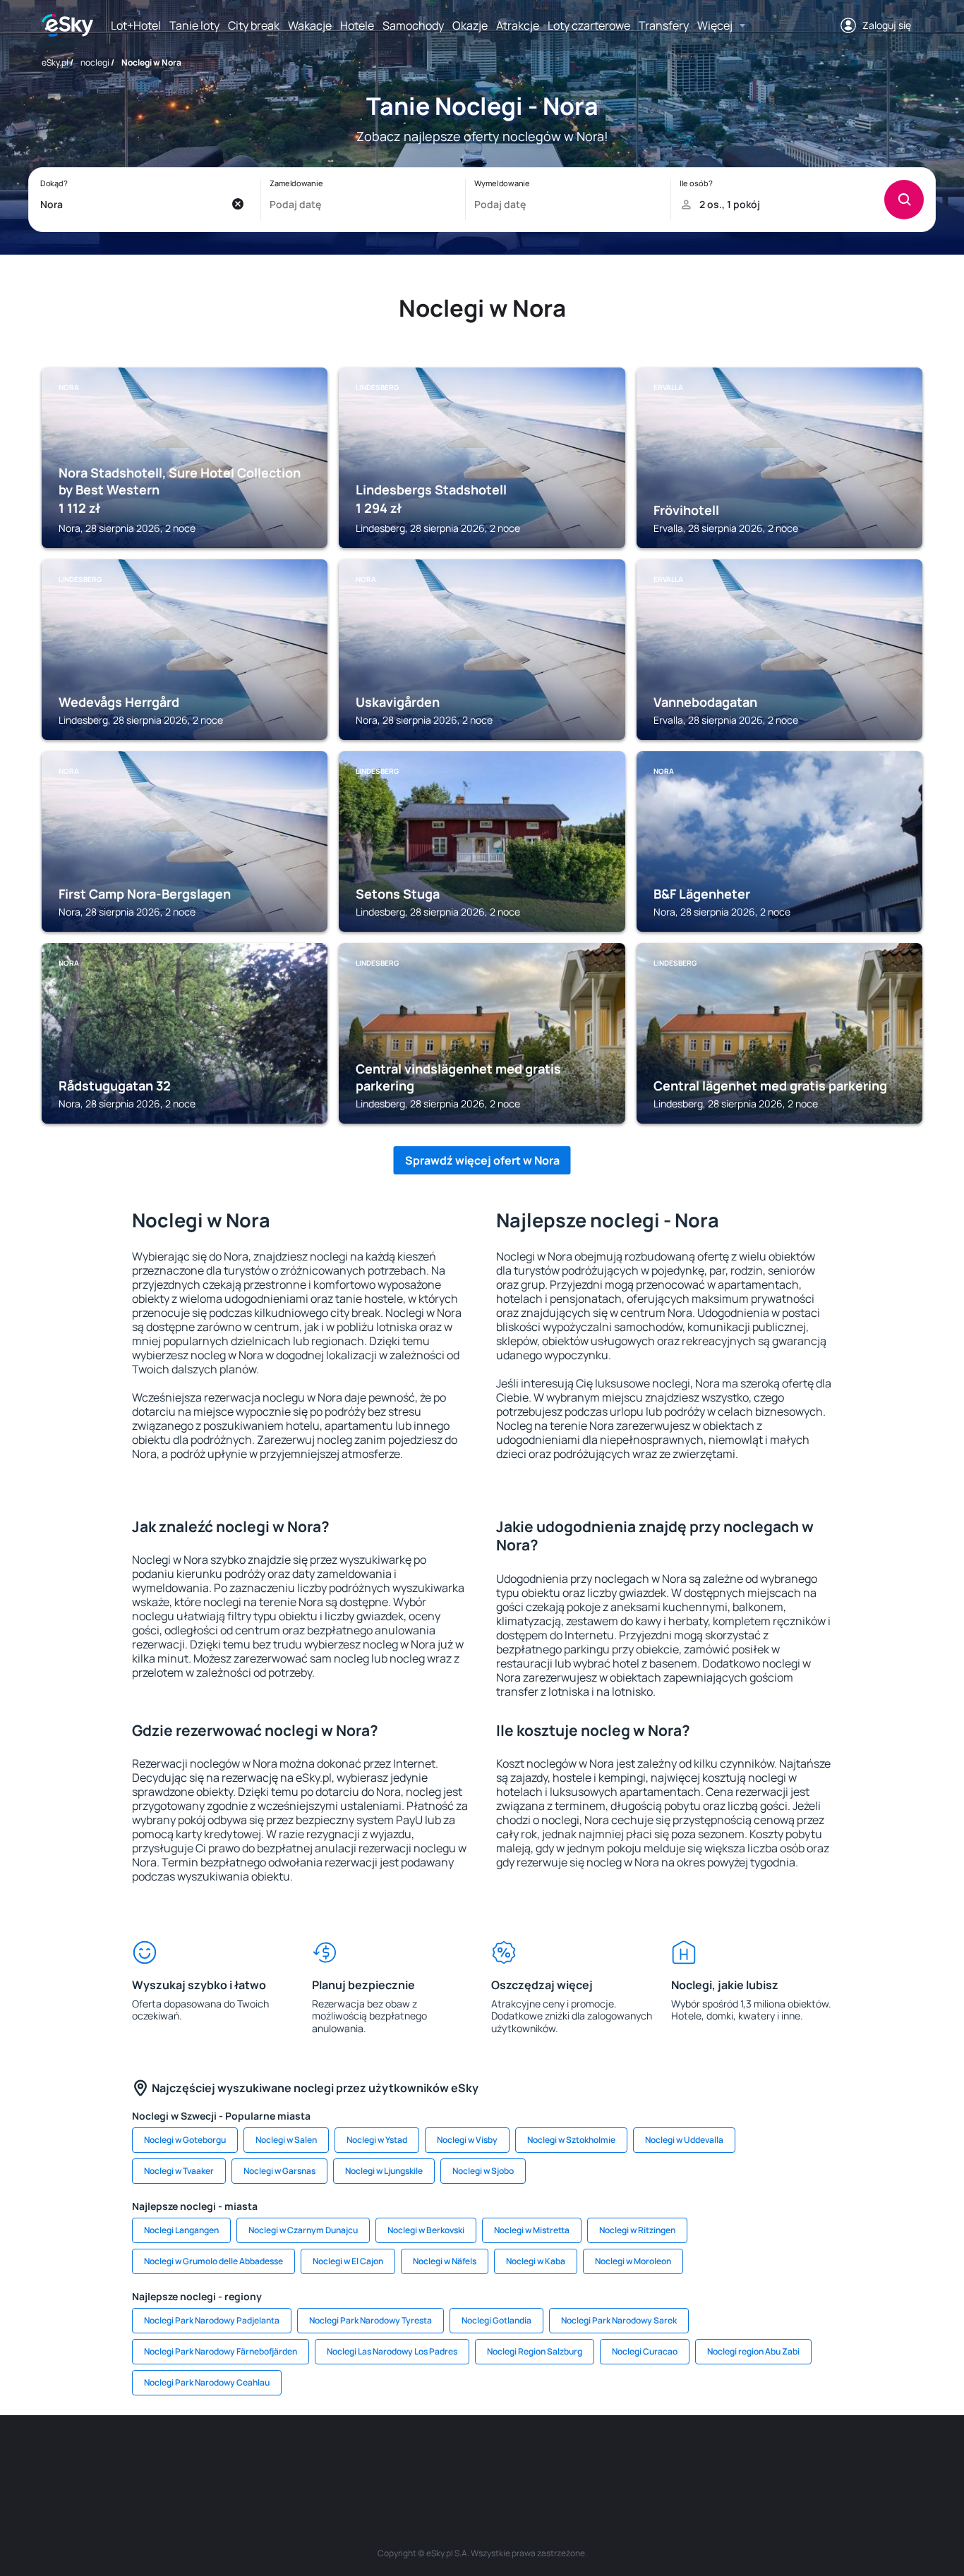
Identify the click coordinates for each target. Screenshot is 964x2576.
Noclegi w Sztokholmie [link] (571, 2140)
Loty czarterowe (589, 25)
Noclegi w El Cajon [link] (348, 2261)
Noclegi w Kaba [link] (536, 2261)
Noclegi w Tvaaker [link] (179, 2171)
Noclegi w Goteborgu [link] (185, 2140)
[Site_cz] (355, 2457)
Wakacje (310, 25)
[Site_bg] (228, 2457)
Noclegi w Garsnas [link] (279, 2171)
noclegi (95, 62)
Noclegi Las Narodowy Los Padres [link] (392, 2351)
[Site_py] (821, 2457)
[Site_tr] (313, 2457)
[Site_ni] (694, 2457)
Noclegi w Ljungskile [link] (384, 2171)
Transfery (664, 25)
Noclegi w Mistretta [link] (532, 2230)
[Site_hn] (778, 2457)
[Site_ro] (186, 2457)
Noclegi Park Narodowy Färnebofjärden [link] (221, 2351)
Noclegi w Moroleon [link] (633, 2261)
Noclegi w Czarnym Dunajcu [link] (303, 2230)
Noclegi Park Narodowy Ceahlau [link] (207, 2382)
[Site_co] (524, 2457)
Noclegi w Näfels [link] (445, 2261)
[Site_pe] (270, 2457)
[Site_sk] (440, 2457)
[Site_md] (397, 2457)
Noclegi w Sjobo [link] (483, 2171)
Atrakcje (518, 25)
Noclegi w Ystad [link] (377, 2140)
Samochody (413, 25)
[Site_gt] (736, 2457)
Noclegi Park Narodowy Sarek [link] (619, 2320)
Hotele (357, 25)
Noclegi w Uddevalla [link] (684, 2140)
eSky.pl (55, 62)
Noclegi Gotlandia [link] (496, 2320)
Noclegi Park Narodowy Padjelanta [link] (212, 2320)
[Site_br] (143, 2457)
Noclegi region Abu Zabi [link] (753, 2351)
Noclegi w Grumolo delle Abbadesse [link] (213, 2261)
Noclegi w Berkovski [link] (426, 2230)
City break (254, 25)
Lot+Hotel (136, 25)
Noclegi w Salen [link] (286, 2140)
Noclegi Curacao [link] (645, 2351)
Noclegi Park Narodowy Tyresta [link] (370, 2320)
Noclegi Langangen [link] (181, 2230)
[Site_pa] (609, 2457)
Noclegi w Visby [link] (467, 2140)
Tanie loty (194, 25)
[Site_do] (567, 2457)
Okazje (470, 25)
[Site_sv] (651, 2457)
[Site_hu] (482, 2457)
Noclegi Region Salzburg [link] (535, 2351)
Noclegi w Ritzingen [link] (637, 2230)
